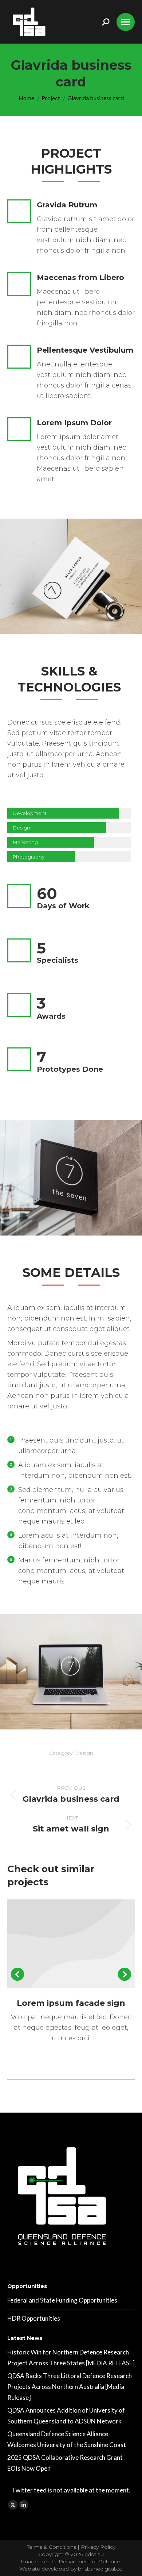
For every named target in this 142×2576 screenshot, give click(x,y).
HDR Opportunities (34, 2318)
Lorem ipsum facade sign (71, 2003)
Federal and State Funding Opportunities (62, 2300)
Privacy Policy (98, 2547)
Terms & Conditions (52, 2547)
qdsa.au (94, 2554)
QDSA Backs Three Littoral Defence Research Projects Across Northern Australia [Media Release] (70, 2387)
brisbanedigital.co (100, 2569)
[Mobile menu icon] (126, 22)
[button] (17, 1974)
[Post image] (71, 1944)
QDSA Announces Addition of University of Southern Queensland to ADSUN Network (66, 2416)
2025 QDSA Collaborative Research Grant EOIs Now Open (65, 2463)
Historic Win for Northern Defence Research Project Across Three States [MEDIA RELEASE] (71, 2358)
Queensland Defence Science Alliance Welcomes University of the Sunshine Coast (67, 2439)
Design (84, 1753)
